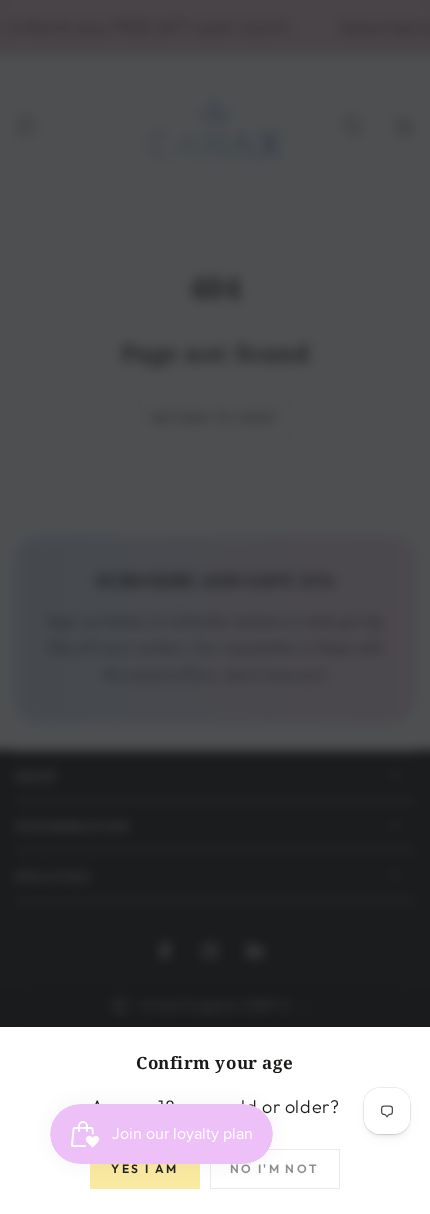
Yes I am (144, 1168)
